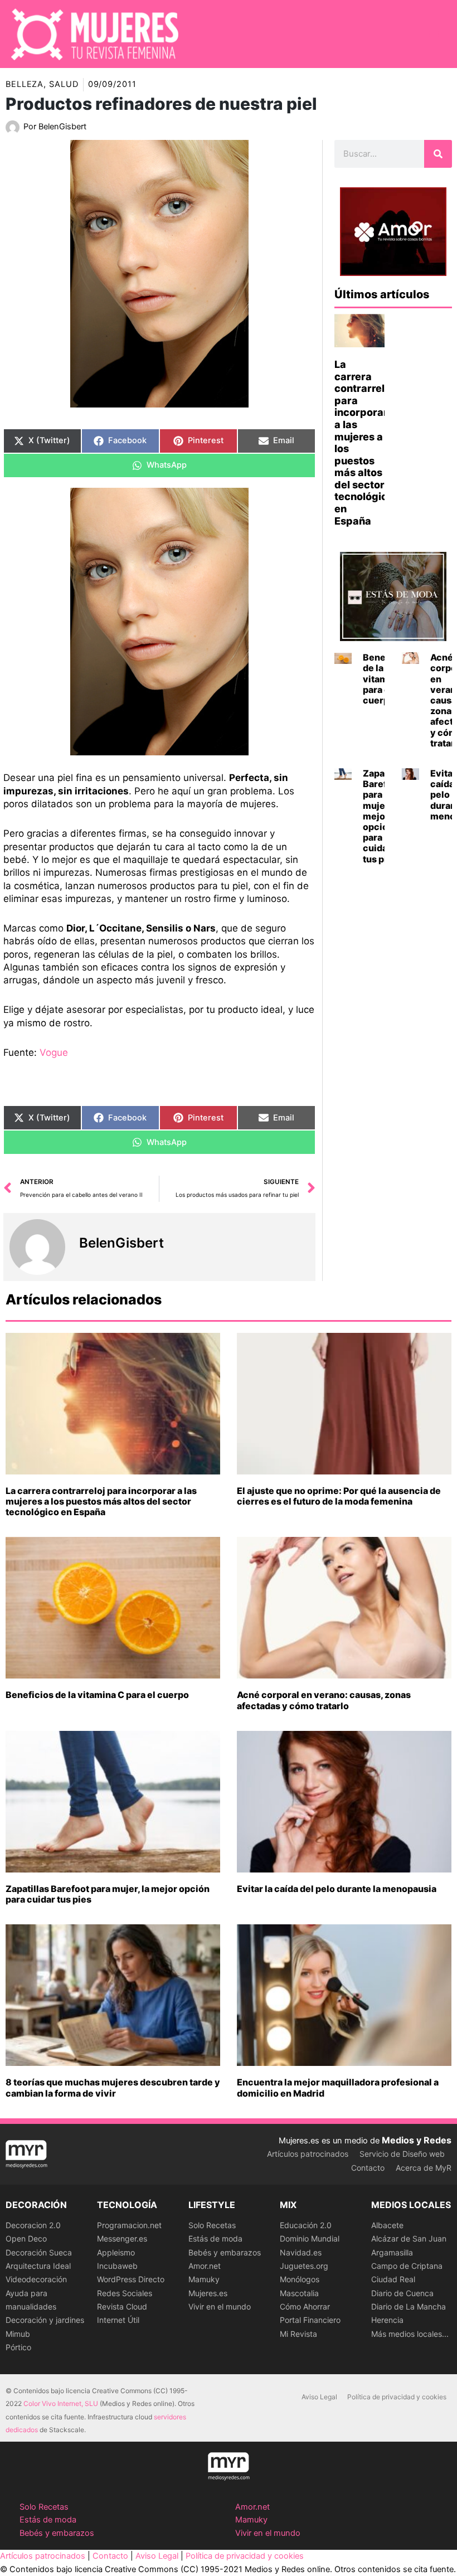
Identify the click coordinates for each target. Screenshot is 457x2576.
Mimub (18, 2334)
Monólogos (300, 2279)
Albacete (387, 2225)
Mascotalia (299, 2293)
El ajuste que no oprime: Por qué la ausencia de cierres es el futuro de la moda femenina (339, 1496)
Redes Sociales (125, 2293)
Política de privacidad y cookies (397, 2397)
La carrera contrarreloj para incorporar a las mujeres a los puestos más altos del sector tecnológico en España (101, 1501)
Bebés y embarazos (225, 2252)
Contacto (368, 2168)
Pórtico (18, 2347)
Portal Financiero (310, 2320)
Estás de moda (215, 2238)
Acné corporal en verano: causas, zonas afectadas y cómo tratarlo (324, 1700)
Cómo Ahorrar (305, 2306)
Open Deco (26, 2238)
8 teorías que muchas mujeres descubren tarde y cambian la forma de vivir (113, 2087)
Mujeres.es (208, 2293)
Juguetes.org (304, 2266)
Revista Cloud (122, 2306)
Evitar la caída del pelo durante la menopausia (337, 1889)
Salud (64, 84)
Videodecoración (36, 2279)
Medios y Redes (417, 2140)
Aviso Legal (319, 2397)
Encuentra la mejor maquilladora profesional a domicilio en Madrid (338, 2087)
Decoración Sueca (39, 2252)
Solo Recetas (212, 2225)
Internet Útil (118, 2320)
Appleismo (116, 2252)
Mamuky (204, 2279)
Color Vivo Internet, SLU (61, 2403)
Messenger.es (122, 2238)
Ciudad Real (393, 2279)
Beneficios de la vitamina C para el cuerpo (97, 1695)
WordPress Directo (131, 2279)
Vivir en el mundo (220, 2306)
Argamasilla (392, 2252)
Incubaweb (117, 2266)
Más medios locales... (410, 2334)
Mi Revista (298, 2334)
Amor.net (205, 2266)
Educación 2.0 (306, 2225)
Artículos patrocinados (308, 2154)
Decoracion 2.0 (33, 2225)
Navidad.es (301, 2252)
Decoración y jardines (45, 2320)
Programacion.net (129, 2225)
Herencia (387, 2320)
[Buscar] (438, 154)
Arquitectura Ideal (38, 2266)
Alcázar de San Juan (409, 2238)
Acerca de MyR (424, 2168)
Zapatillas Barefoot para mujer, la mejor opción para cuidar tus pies (108, 1894)
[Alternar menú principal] (434, 34)
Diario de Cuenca (402, 2293)
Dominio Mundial (310, 2238)
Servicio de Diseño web (402, 2154)
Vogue (54, 1052)
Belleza (25, 84)
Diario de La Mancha (409, 2306)
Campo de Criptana (407, 2266)
